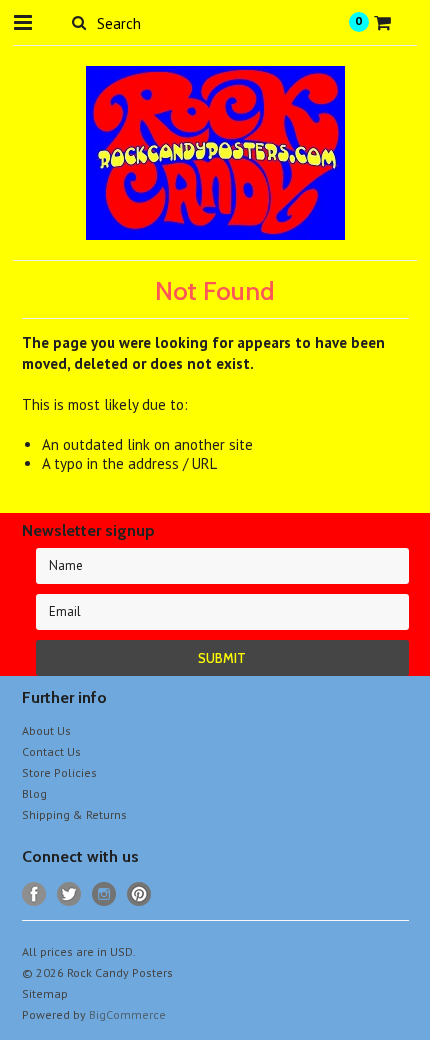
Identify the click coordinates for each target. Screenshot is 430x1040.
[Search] (79, 22)
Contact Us (51, 751)
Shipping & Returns (74, 814)
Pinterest (139, 894)
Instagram (104, 894)
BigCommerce (127, 1014)
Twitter (69, 894)
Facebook (34, 894)
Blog (34, 793)
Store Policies (59, 772)
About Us (46, 730)
